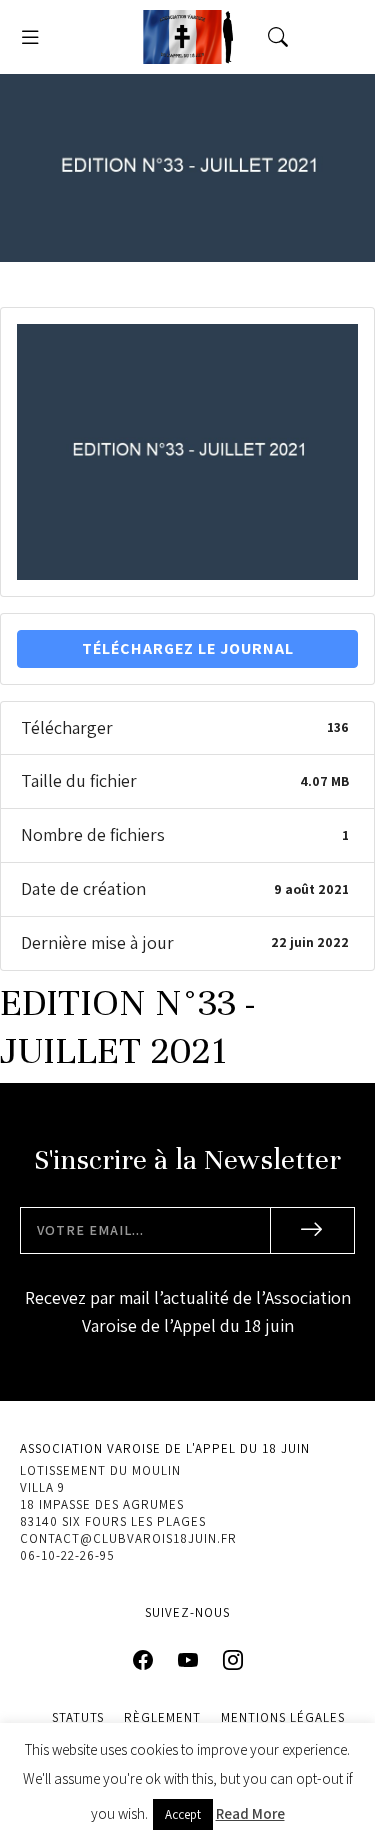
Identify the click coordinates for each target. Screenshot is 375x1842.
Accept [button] (183, 1814)
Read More (250, 1813)
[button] (30, 37)
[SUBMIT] (313, 1230)
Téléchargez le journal (188, 648)
